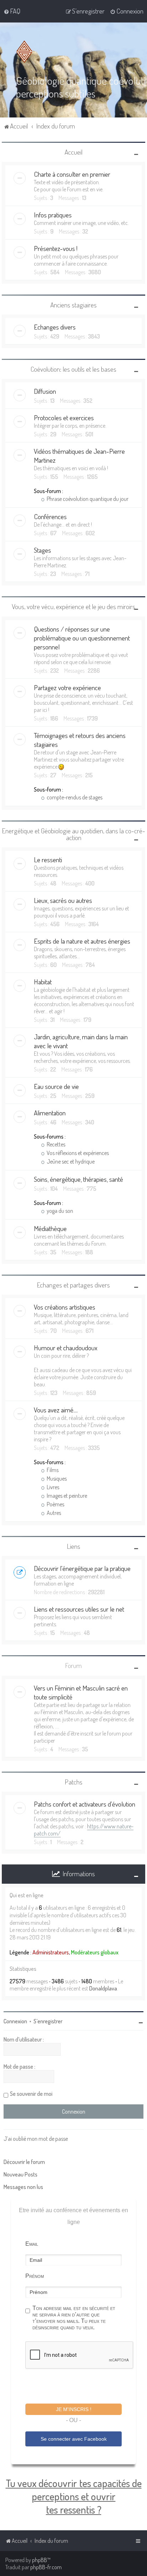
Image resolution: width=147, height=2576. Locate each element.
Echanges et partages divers (73, 1285)
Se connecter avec (74, 2439)
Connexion (15, 2021)
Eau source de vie (56, 1086)
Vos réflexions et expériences (77, 1153)
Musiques (56, 1478)
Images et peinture (66, 1496)
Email (32, 2244)
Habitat (43, 982)
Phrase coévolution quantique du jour (87, 499)
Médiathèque (50, 1228)
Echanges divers (55, 327)
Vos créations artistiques (65, 1307)
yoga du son (59, 1211)
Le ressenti (48, 860)
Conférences (50, 516)
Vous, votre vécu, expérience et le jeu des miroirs (73, 606)
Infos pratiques (53, 215)
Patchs (74, 1782)
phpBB (40, 2560)
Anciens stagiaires (73, 305)
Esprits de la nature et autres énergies (82, 941)
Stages (42, 550)
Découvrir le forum (24, 2162)
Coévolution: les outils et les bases (73, 369)
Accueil (73, 152)
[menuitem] (12, 11)
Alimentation (50, 1113)
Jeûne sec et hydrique (70, 1161)
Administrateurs (51, 1952)
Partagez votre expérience (67, 687)
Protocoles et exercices (64, 418)
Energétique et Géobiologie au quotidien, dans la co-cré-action (74, 834)
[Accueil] (26, 52)
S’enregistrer (48, 2021)
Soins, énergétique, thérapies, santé (78, 1179)
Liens (74, 1546)
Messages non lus (23, 2187)
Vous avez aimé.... (56, 1410)
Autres (53, 1513)
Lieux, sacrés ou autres (63, 900)
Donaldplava (103, 1988)
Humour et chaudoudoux (66, 1348)
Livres (52, 1487)
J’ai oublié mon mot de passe (36, 2139)
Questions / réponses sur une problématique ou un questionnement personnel (82, 638)
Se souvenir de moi (31, 2094)
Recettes (55, 1144)
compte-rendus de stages (74, 797)
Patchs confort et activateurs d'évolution (85, 1804)
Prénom (35, 2276)
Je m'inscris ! (74, 2409)
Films (52, 1470)
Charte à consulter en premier (72, 174)
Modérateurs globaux (95, 1952)
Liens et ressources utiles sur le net (79, 1609)
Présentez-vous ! (56, 248)
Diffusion (45, 391)
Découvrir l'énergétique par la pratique (82, 1568)
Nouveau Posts (21, 2174)
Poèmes (55, 1504)
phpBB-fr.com (46, 2567)
